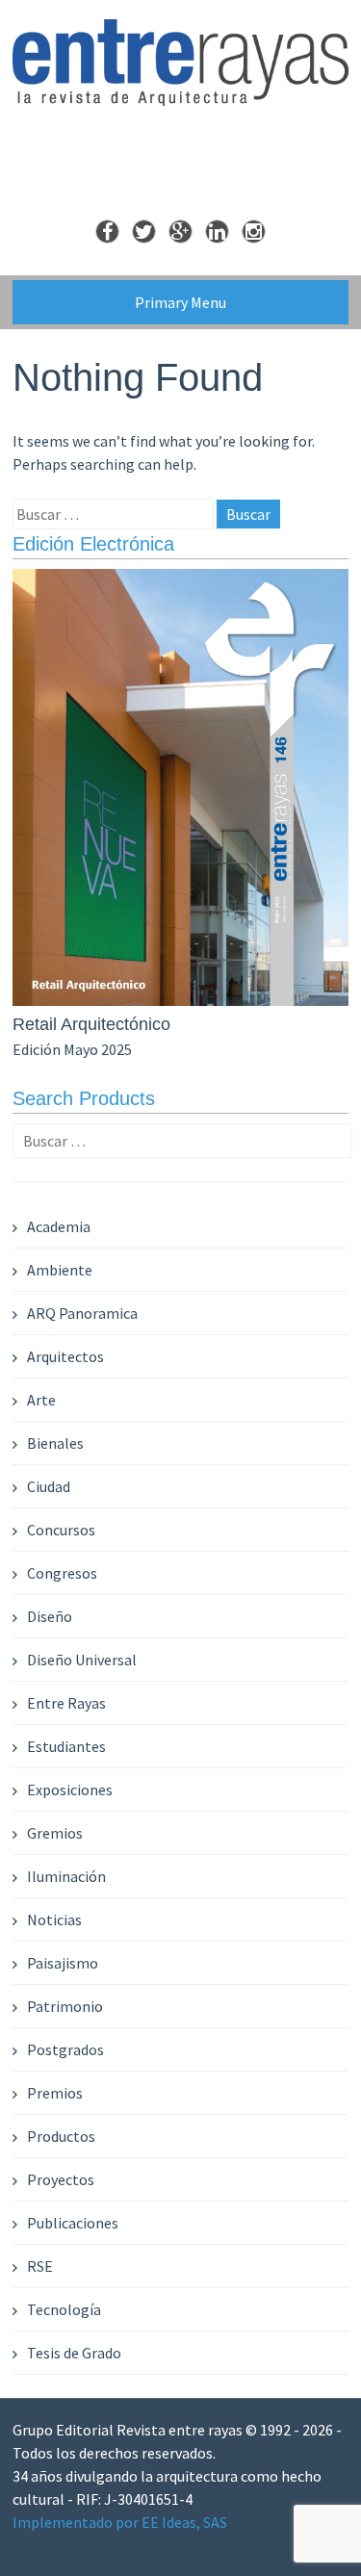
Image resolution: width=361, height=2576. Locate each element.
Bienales (55, 1443)
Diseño (50, 1616)
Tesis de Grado (74, 2353)
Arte (41, 1400)
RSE (40, 2266)
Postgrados (65, 2049)
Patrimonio (65, 2006)
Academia (59, 1226)
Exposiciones (70, 1790)
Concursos (61, 1530)
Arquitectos (65, 1356)
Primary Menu (180, 302)
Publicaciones (73, 2223)
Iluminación (66, 1876)
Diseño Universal (82, 1660)
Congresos (62, 1573)
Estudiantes (66, 1746)
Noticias (54, 1919)
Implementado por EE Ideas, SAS (120, 2522)
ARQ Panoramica (82, 1313)
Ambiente (60, 1270)
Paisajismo (63, 1963)
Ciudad (49, 1486)
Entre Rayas (66, 1703)
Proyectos (61, 2179)
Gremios (55, 1833)
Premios (55, 2093)
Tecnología (64, 2309)
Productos (61, 2136)
